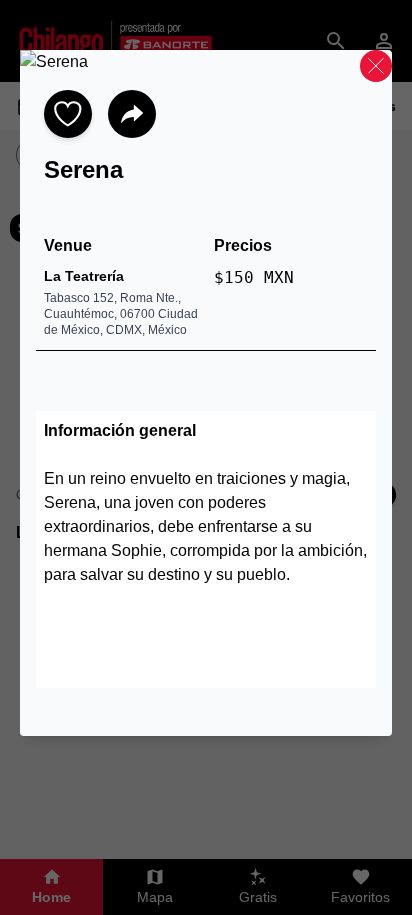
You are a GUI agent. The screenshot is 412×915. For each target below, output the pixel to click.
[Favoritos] (68, 114)
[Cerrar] (376, 66)
